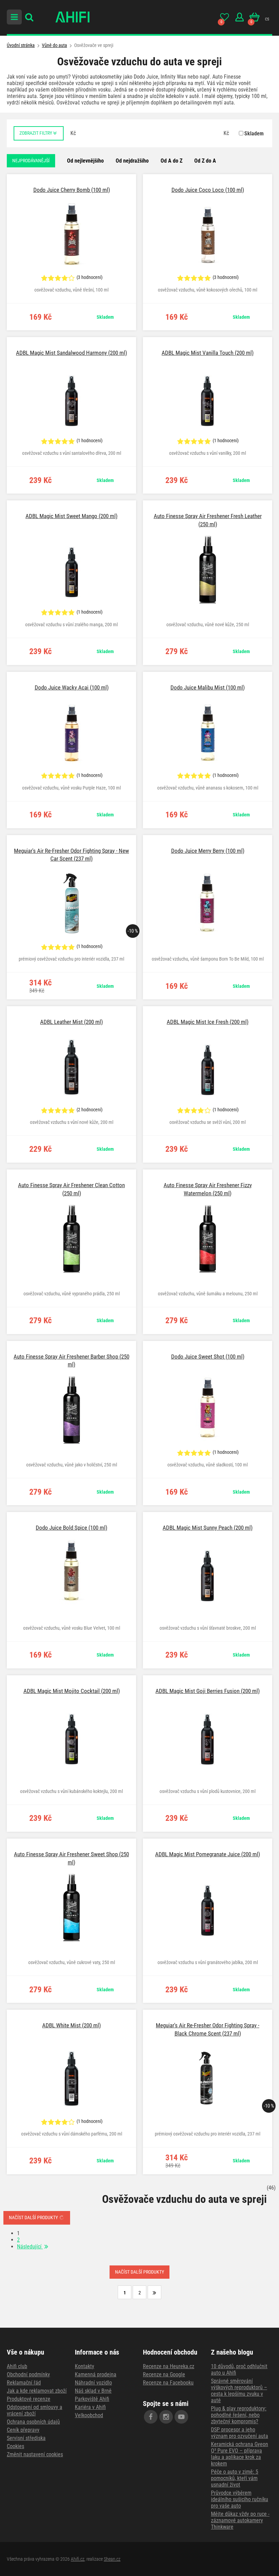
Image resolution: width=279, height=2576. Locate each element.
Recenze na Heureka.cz (169, 2366)
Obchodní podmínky (28, 2374)
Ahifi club (17, 2366)
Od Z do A (205, 161)
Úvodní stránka (21, 45)
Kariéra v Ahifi (90, 2407)
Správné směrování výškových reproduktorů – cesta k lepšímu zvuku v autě (239, 2391)
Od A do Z (171, 161)
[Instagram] (166, 2417)
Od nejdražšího (132, 161)
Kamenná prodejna (96, 2374)
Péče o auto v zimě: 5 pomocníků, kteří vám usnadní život (235, 2478)
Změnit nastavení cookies (35, 2454)
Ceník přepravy (23, 2430)
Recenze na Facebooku (168, 2383)
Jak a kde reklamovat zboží (37, 2391)
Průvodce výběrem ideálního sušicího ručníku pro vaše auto (240, 2499)
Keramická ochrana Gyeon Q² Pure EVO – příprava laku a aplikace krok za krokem (240, 2454)
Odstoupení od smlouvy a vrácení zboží (35, 2410)
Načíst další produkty (34, 2217)
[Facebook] (151, 2417)
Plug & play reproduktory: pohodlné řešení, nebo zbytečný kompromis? (239, 2415)
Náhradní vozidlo (93, 2383)
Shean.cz (112, 2559)
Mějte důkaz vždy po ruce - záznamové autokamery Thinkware (240, 2520)
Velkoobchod (89, 2415)
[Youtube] (181, 2417)
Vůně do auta (54, 45)
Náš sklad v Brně (93, 2391)
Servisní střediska (26, 2438)
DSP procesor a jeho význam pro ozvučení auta (240, 2433)
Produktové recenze (29, 2399)
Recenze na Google (164, 2374)
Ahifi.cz (78, 2559)
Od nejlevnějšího (85, 161)
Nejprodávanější (31, 161)
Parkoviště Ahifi (92, 2399)
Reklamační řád (24, 2383)
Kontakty (85, 2366)
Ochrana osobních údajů (33, 2422)
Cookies (15, 2446)
